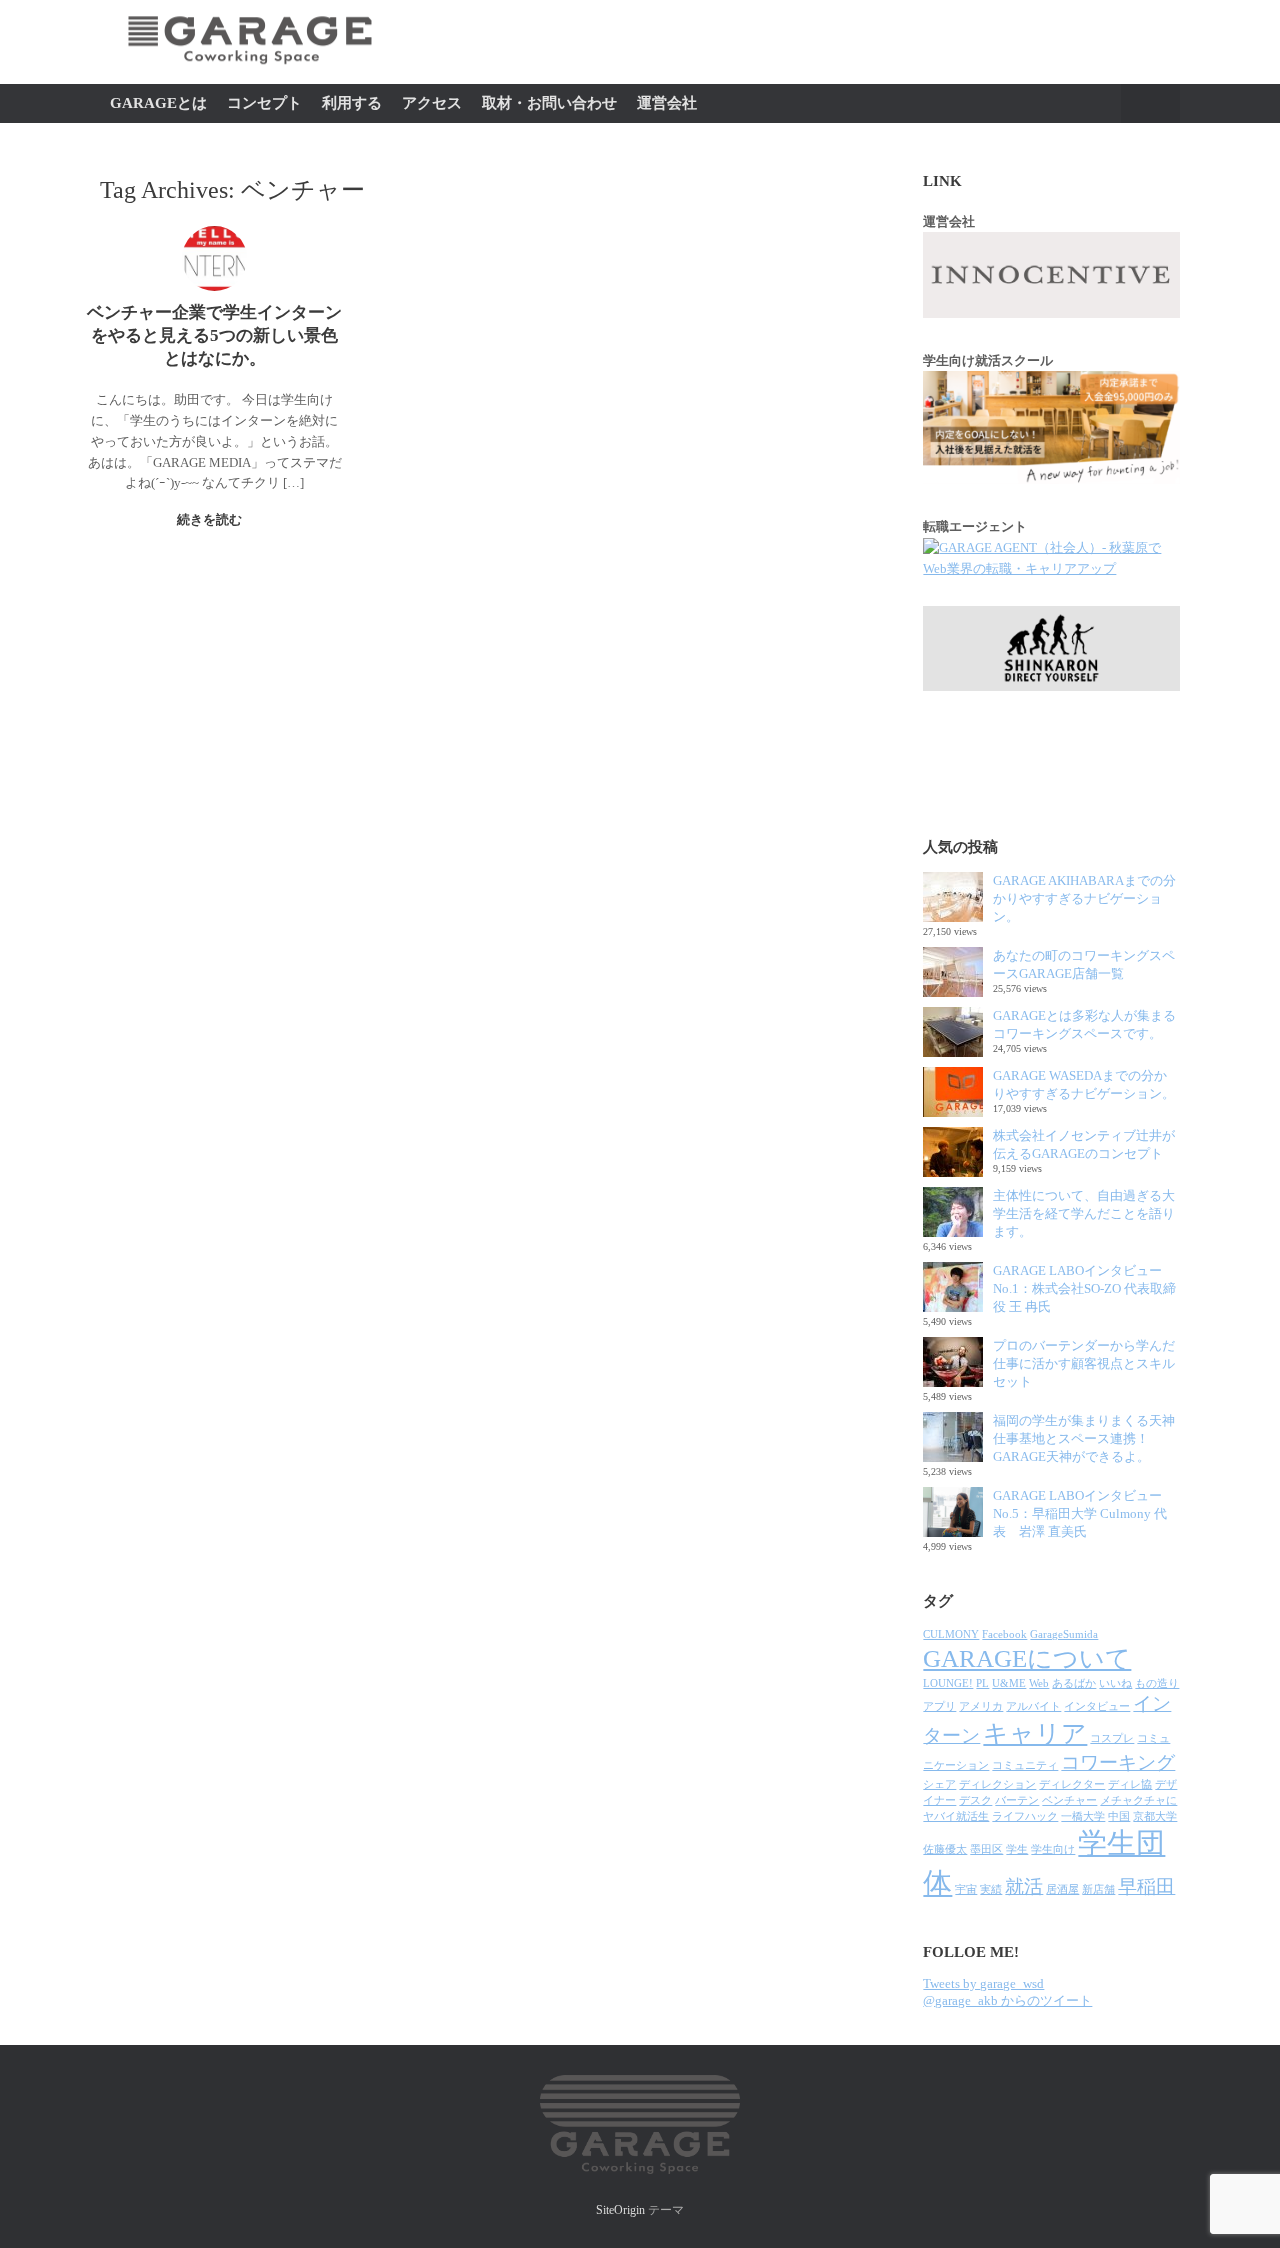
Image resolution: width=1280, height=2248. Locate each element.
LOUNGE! (948, 1683)
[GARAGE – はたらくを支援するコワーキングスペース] (250, 74)
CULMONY (951, 1634)
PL (982, 1683)
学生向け (1053, 1849)
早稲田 (1146, 1886)
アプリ (939, 1706)
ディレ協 (1130, 1784)
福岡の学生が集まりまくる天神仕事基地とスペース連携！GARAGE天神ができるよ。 (1084, 1438)
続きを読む (211, 519)
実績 (991, 1889)
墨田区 (986, 1849)
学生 (1017, 1849)
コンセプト (264, 103)
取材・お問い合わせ (549, 103)
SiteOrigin (620, 2210)
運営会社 (667, 103)
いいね (1115, 1683)
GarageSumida (1064, 1634)
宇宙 (966, 1889)
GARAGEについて (1027, 1658)
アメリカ (981, 1706)
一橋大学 (1083, 1816)
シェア (939, 1784)
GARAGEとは (158, 103)
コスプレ (1112, 1738)
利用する (352, 103)
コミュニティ (1025, 1765)
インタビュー (1097, 1706)
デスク (975, 1800)
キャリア (1035, 1733)
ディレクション (997, 1784)
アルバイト (1033, 1706)
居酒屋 (1062, 1889)
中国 (1119, 1816)
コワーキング (1118, 1762)
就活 (1024, 1886)
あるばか (1074, 1683)
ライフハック (1025, 1816)
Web (1039, 1683)
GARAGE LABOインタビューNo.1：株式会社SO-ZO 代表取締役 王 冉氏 (1084, 1288)
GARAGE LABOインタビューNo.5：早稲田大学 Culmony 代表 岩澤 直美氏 (1080, 1513)
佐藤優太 (945, 1849)
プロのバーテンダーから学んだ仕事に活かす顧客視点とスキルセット (1084, 1363)
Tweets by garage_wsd (983, 1983)
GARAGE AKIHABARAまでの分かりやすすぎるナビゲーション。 (1084, 898)
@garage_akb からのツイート (1007, 2000)
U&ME (1009, 1683)
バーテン (1017, 1800)
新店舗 (1098, 1889)
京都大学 (1155, 1816)
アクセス (432, 103)
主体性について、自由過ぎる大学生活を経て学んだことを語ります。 (1084, 1213)
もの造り (1157, 1683)
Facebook (1004, 1634)
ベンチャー (1069, 1800)
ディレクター (1072, 1784)
